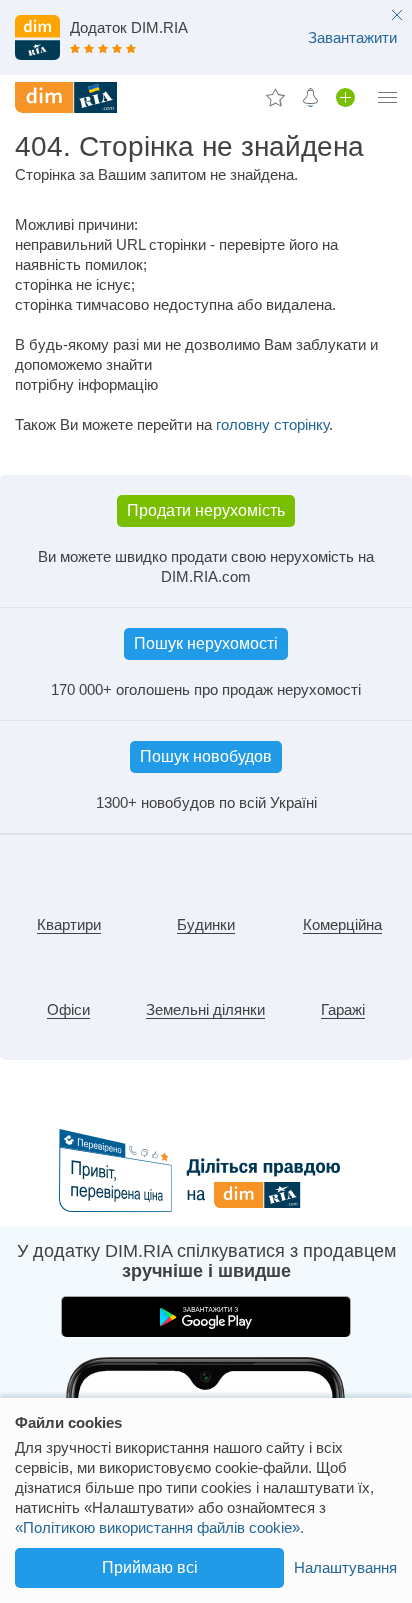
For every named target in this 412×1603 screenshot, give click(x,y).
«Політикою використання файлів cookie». (159, 1527)
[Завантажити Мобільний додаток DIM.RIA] (206, 40)
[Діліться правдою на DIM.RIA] (206, 1206)
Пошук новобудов (206, 756)
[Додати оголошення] (345, 97)
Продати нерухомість (206, 510)
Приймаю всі (150, 1567)
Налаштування (345, 1567)
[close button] (397, 16)
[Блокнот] (275, 97)
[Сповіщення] (310, 97)
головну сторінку (272, 424)
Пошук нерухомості (206, 643)
